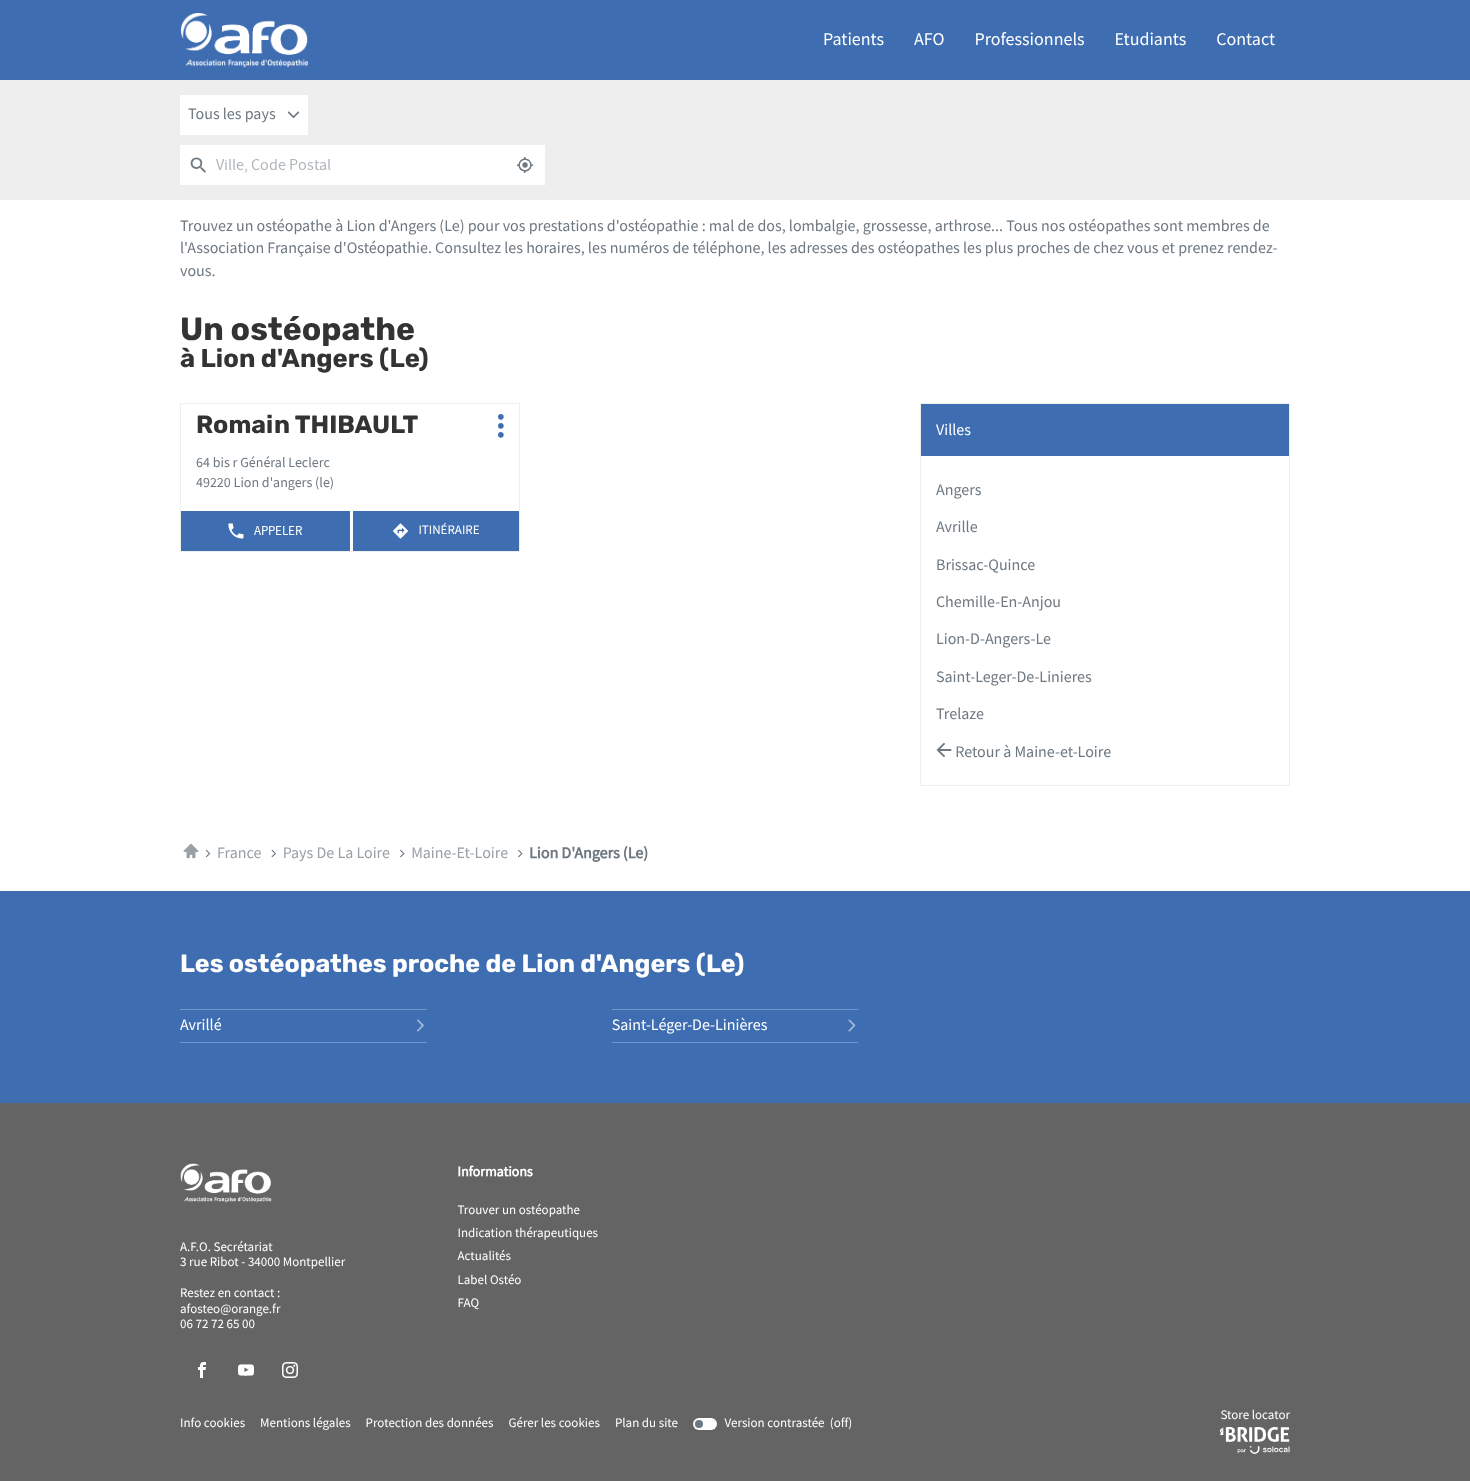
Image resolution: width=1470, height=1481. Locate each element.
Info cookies (212, 1424)
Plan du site (646, 1423)
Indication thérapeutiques (528, 1234)
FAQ (469, 1304)
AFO (929, 39)
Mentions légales (305, 1424)
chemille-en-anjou (998, 602)
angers (958, 490)
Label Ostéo (490, 1281)
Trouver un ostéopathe (519, 1211)
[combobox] (244, 115)
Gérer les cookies (553, 1423)
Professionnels (1030, 39)
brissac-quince (985, 565)
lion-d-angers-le (993, 639)
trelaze (960, 714)
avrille (957, 527)
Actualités (485, 1257)
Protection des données (430, 1424)
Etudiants (1151, 39)
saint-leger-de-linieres (1014, 677)
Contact (1245, 39)
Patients (853, 39)
